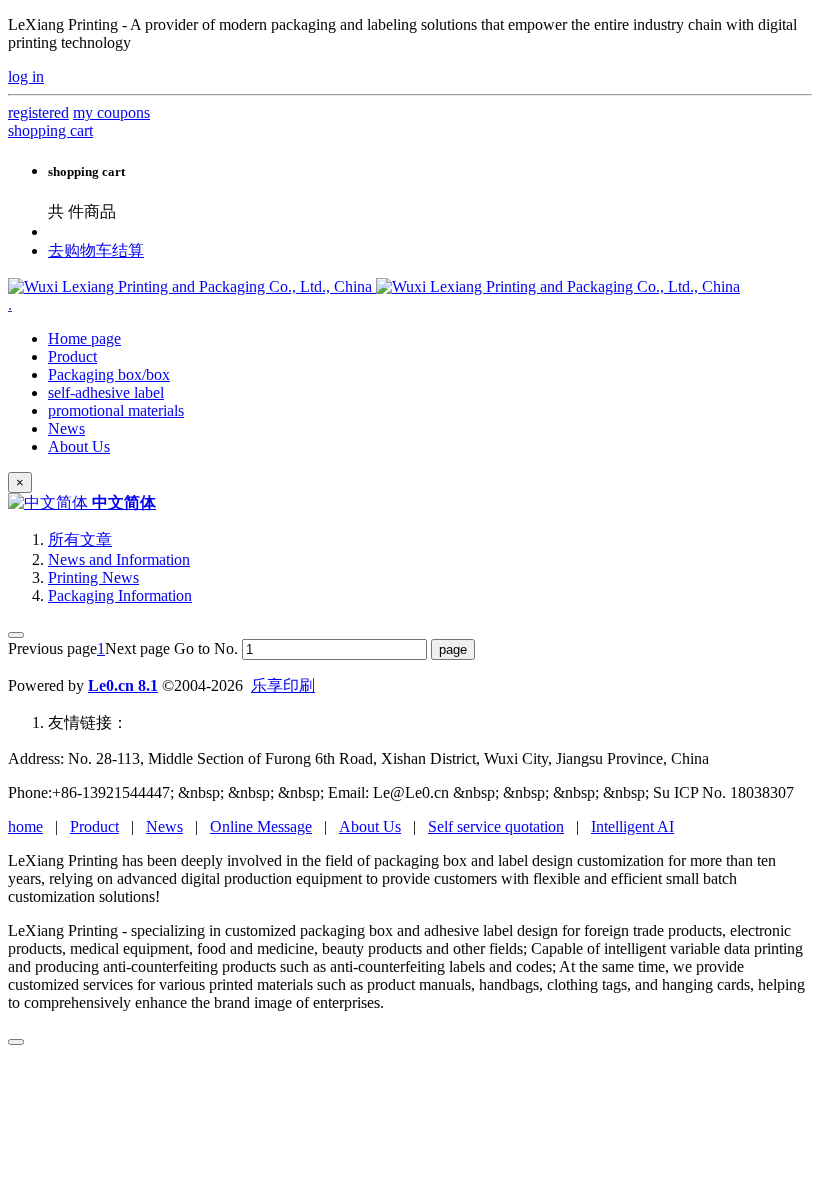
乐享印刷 (283, 685)
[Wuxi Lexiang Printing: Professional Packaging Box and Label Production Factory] (374, 286)
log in (26, 76)
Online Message (261, 826)
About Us (370, 826)
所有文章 (80, 539)
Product (94, 826)
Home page (84, 338)
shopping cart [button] (50, 130)
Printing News (93, 577)
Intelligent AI (632, 826)
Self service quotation (496, 826)
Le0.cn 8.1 (123, 685)
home (25, 826)
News (164, 826)
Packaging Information (120, 595)
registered (38, 112)
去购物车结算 (96, 250)
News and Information (119, 559)
